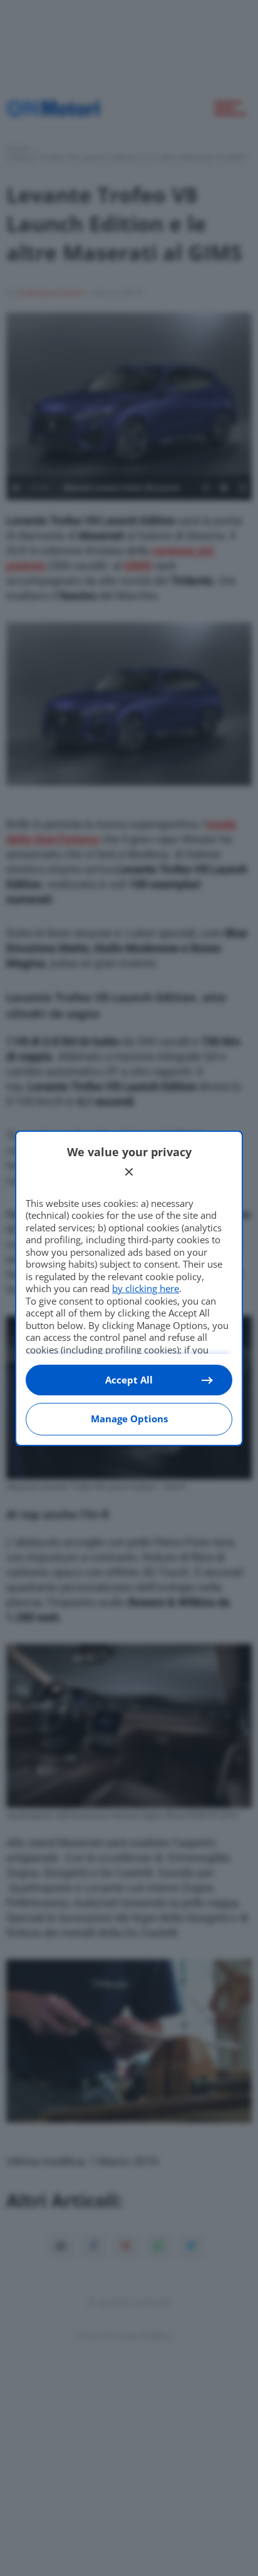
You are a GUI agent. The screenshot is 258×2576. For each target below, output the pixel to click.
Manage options (129, 1419)
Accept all (129, 1380)
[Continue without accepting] (129, 1172)
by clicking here (146, 1288)
